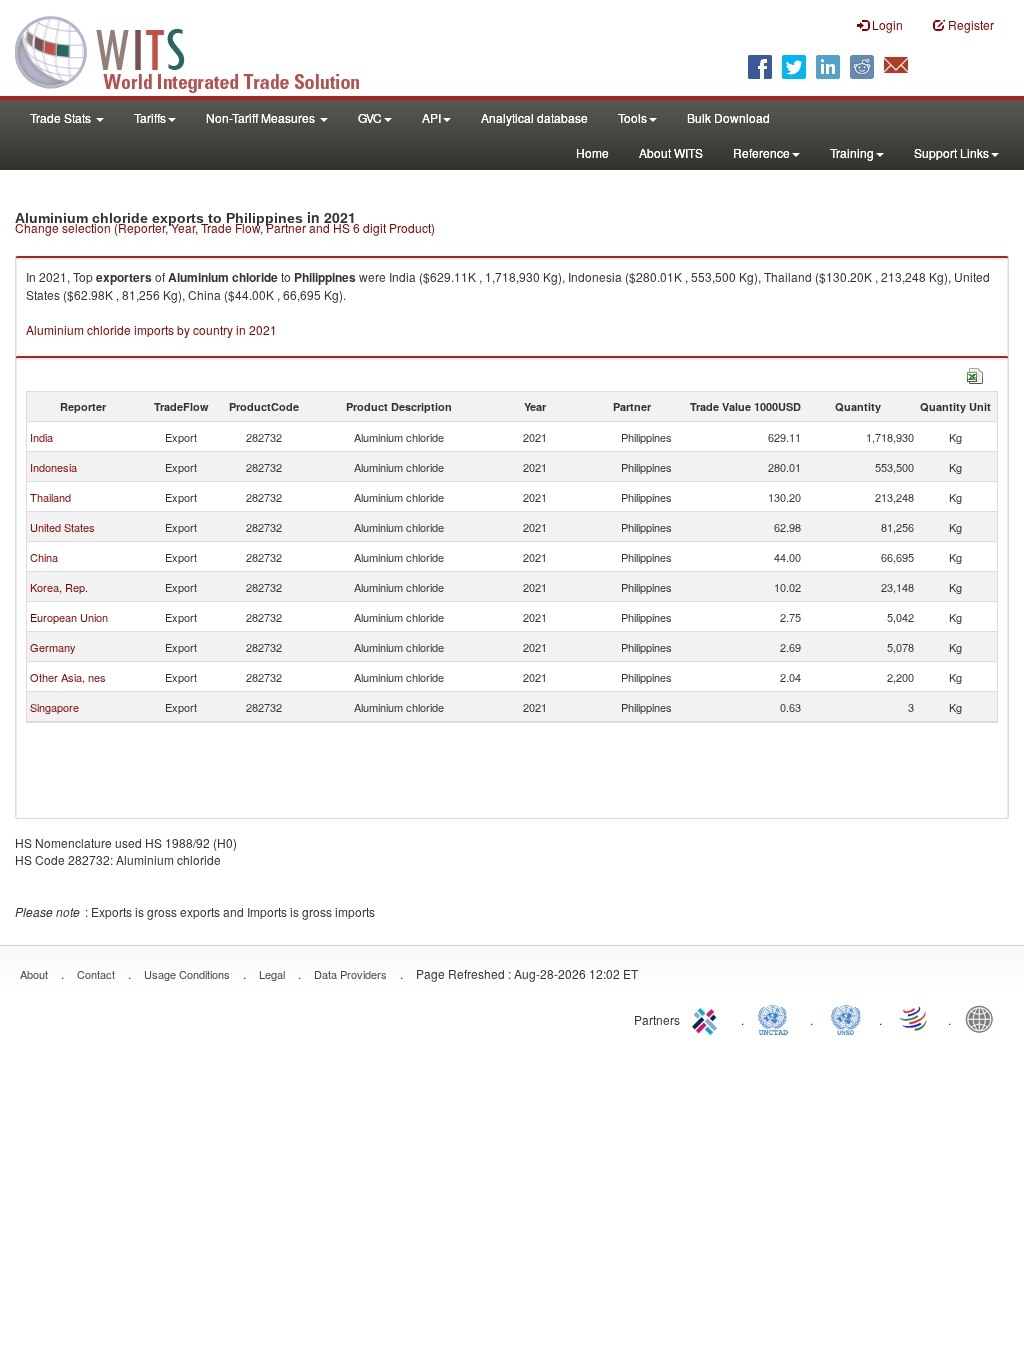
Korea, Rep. (59, 587)
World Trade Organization (915, 1018)
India (41, 437)
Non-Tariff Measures (262, 117)
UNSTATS (846, 1018)
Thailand (50, 497)
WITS (200, 50)
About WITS (671, 152)
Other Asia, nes (68, 677)
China (44, 557)
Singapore (54, 707)
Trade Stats (62, 117)
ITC (708, 1018)
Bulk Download (728, 117)
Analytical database (534, 117)
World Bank (984, 1018)
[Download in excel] (975, 373)
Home (592, 152)
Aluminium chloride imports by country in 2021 (151, 329)
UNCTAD (777, 1018)
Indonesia (53, 467)
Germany (53, 647)
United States (62, 527)
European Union (69, 617)
